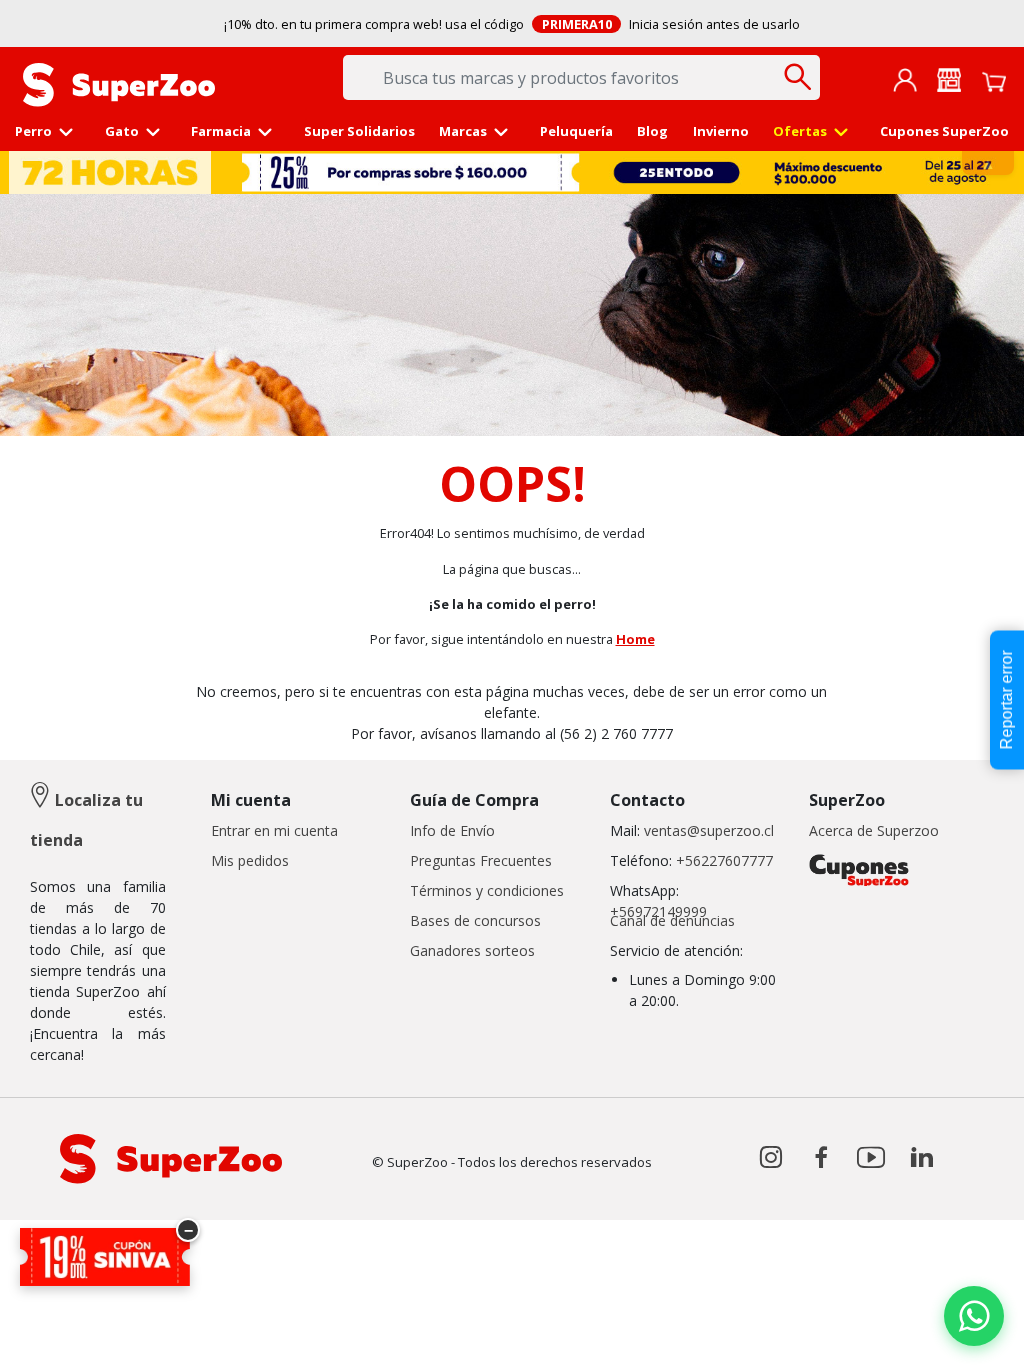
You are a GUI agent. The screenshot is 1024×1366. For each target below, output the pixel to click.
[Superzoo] (119, 83)
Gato (122, 131)
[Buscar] (797, 76)
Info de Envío (452, 830)
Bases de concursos (475, 920)
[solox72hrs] (514, 172)
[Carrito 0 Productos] (994, 80)
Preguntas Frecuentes (481, 860)
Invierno (721, 131)
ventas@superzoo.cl (707, 830)
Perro (33, 131)
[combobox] (581, 77)
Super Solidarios (359, 131)
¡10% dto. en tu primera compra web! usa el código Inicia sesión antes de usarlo (512, 24)
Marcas (463, 131)
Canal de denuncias (672, 920)
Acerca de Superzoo (874, 830)
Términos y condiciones (487, 890)
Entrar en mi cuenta (274, 830)
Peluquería (576, 131)
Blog (652, 131)
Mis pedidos (250, 860)
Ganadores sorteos (472, 950)
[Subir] (58, 1333)
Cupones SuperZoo (944, 131)
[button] (905, 79)
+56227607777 (724, 860)
